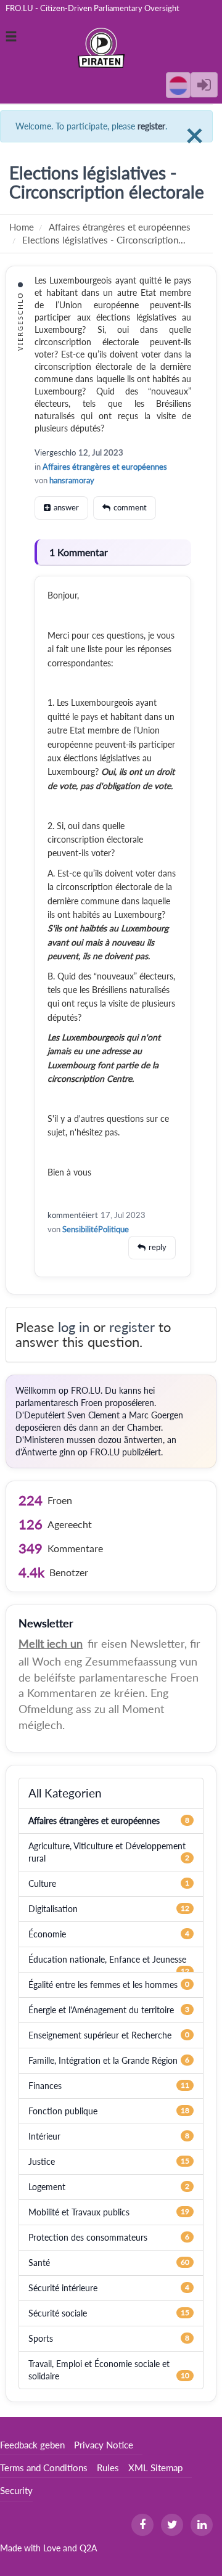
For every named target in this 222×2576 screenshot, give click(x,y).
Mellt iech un (51, 1643)
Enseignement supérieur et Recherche (100, 2035)
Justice (42, 2161)
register (151, 126)
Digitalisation (53, 1909)
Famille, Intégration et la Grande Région (103, 2060)
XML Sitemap (155, 2468)
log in (74, 1327)
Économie (47, 1934)
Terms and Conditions (44, 2468)
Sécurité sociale (58, 2313)
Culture (42, 1883)
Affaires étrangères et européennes (105, 467)
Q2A (88, 2548)
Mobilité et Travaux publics (79, 2212)
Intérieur (44, 2136)
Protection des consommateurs (88, 2237)
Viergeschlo (55, 452)
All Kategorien (65, 1793)
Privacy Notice (104, 2445)
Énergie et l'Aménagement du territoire (101, 2010)
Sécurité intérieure (63, 2288)
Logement (47, 2187)
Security (16, 2490)
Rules (108, 2468)
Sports (41, 2338)
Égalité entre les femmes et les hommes (103, 1985)
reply (158, 1247)
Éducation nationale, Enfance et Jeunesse (107, 1959)
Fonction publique (63, 2111)
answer (66, 507)
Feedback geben (32, 2445)
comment (130, 507)
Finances (45, 2086)
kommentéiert (73, 1215)
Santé (39, 2263)
